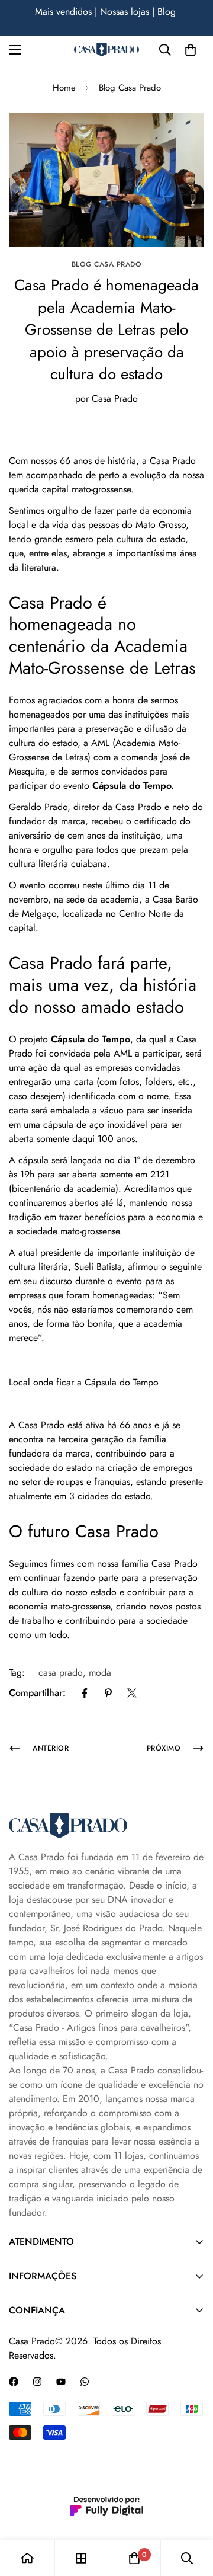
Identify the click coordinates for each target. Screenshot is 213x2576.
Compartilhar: (37, 1693)
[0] (191, 50)
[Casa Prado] (106, 50)
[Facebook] (85, 1693)
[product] (27, 2558)
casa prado (61, 1673)
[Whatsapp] (85, 2382)
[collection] (81, 2558)
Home (64, 88)
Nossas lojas (125, 12)
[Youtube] (61, 2382)
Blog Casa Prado (130, 88)
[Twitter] (132, 1693)
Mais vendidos (63, 12)
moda (100, 1673)
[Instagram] (37, 2382)
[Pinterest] (108, 1693)
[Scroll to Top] (192, 2513)
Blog (168, 12)
